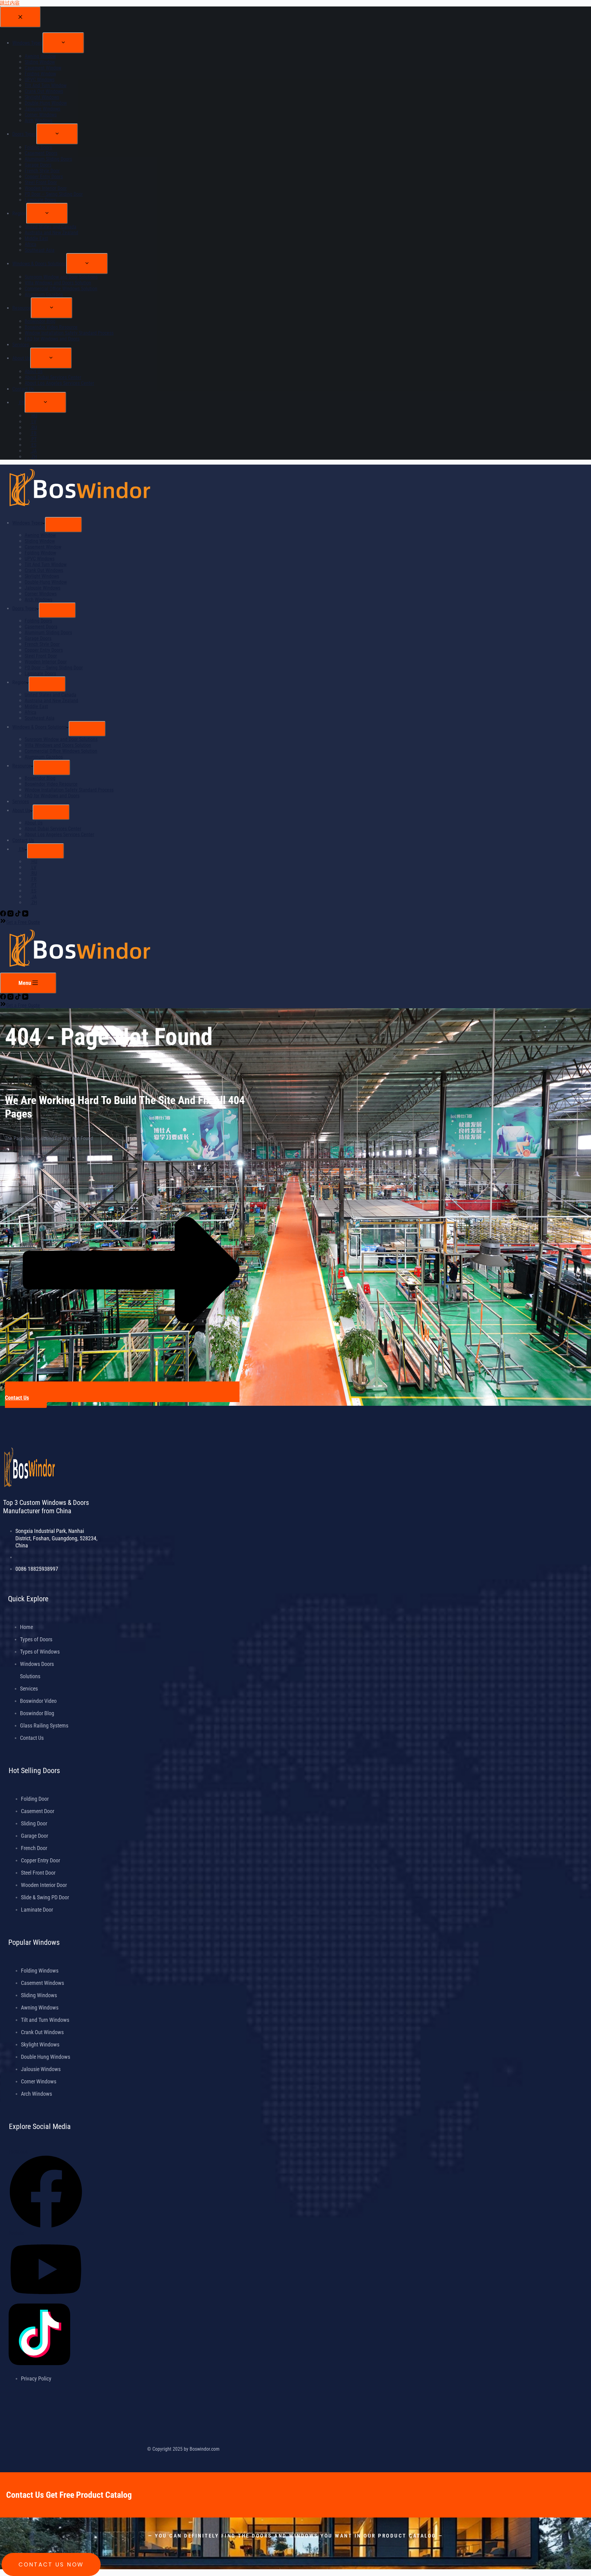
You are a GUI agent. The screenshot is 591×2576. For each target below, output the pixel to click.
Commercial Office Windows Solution (61, 751)
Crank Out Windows (44, 570)
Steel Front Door (41, 656)
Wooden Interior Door (46, 662)
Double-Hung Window (46, 582)
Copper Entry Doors (44, 650)
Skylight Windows (42, 576)
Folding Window (40, 553)
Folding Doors (38, 621)
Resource (22, 766)
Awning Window (40, 535)
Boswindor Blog (40, 778)
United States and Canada (50, 695)
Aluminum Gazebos (44, 757)
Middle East (36, 706)
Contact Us (23, 840)
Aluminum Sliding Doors (48, 633)
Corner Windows (41, 594)
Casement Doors (41, 627)
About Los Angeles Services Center (59, 834)
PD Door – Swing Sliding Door (54, 668)
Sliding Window (40, 541)
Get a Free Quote (23, 922)
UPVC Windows (40, 559)
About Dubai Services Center (53, 829)
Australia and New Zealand (51, 701)
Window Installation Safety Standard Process (69, 790)
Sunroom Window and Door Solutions (61, 739)
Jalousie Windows (42, 588)
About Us (21, 810)
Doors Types (24, 609)
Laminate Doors (40, 673)
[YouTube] (25, 915)
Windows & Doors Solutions (39, 727)
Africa (30, 712)
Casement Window (43, 547)
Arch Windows (38, 600)
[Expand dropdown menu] (63, 525)
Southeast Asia (40, 718)
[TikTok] (18, 915)
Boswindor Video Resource (51, 784)
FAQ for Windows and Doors (52, 796)
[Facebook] (4, 915)
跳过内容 (10, 3)
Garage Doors (38, 638)
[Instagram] (11, 915)
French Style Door (42, 644)
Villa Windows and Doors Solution (58, 745)
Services (21, 802)
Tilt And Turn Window (46, 564)
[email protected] (32, 1557)
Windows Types (27, 523)
